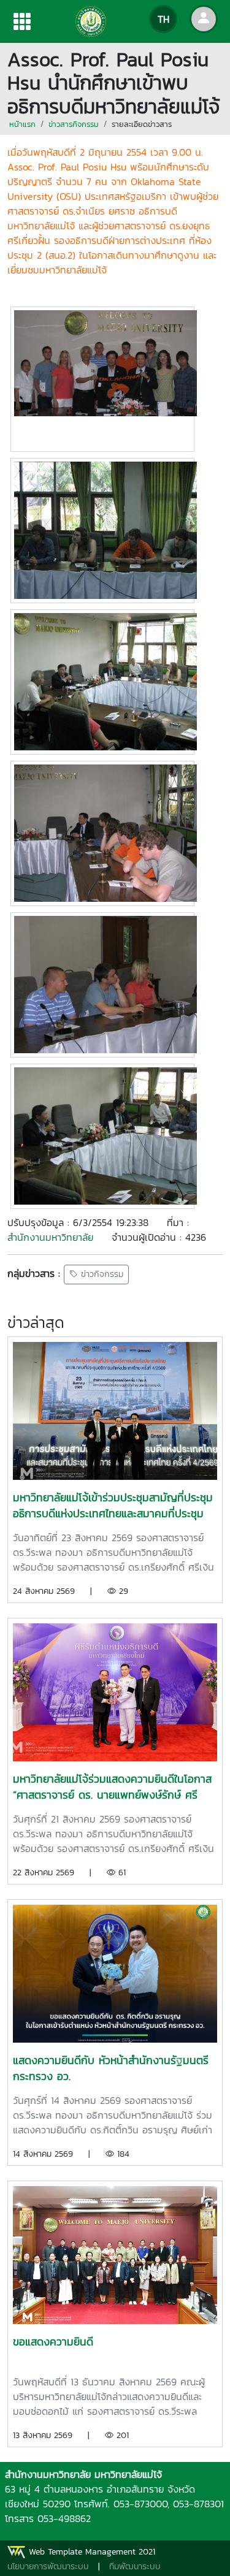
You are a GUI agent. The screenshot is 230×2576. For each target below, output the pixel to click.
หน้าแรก (22, 124)
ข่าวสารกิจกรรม (74, 124)
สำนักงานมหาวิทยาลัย (50, 1237)
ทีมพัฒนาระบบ (135, 2566)
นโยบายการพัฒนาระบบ (48, 2566)
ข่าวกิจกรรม (101, 1275)
